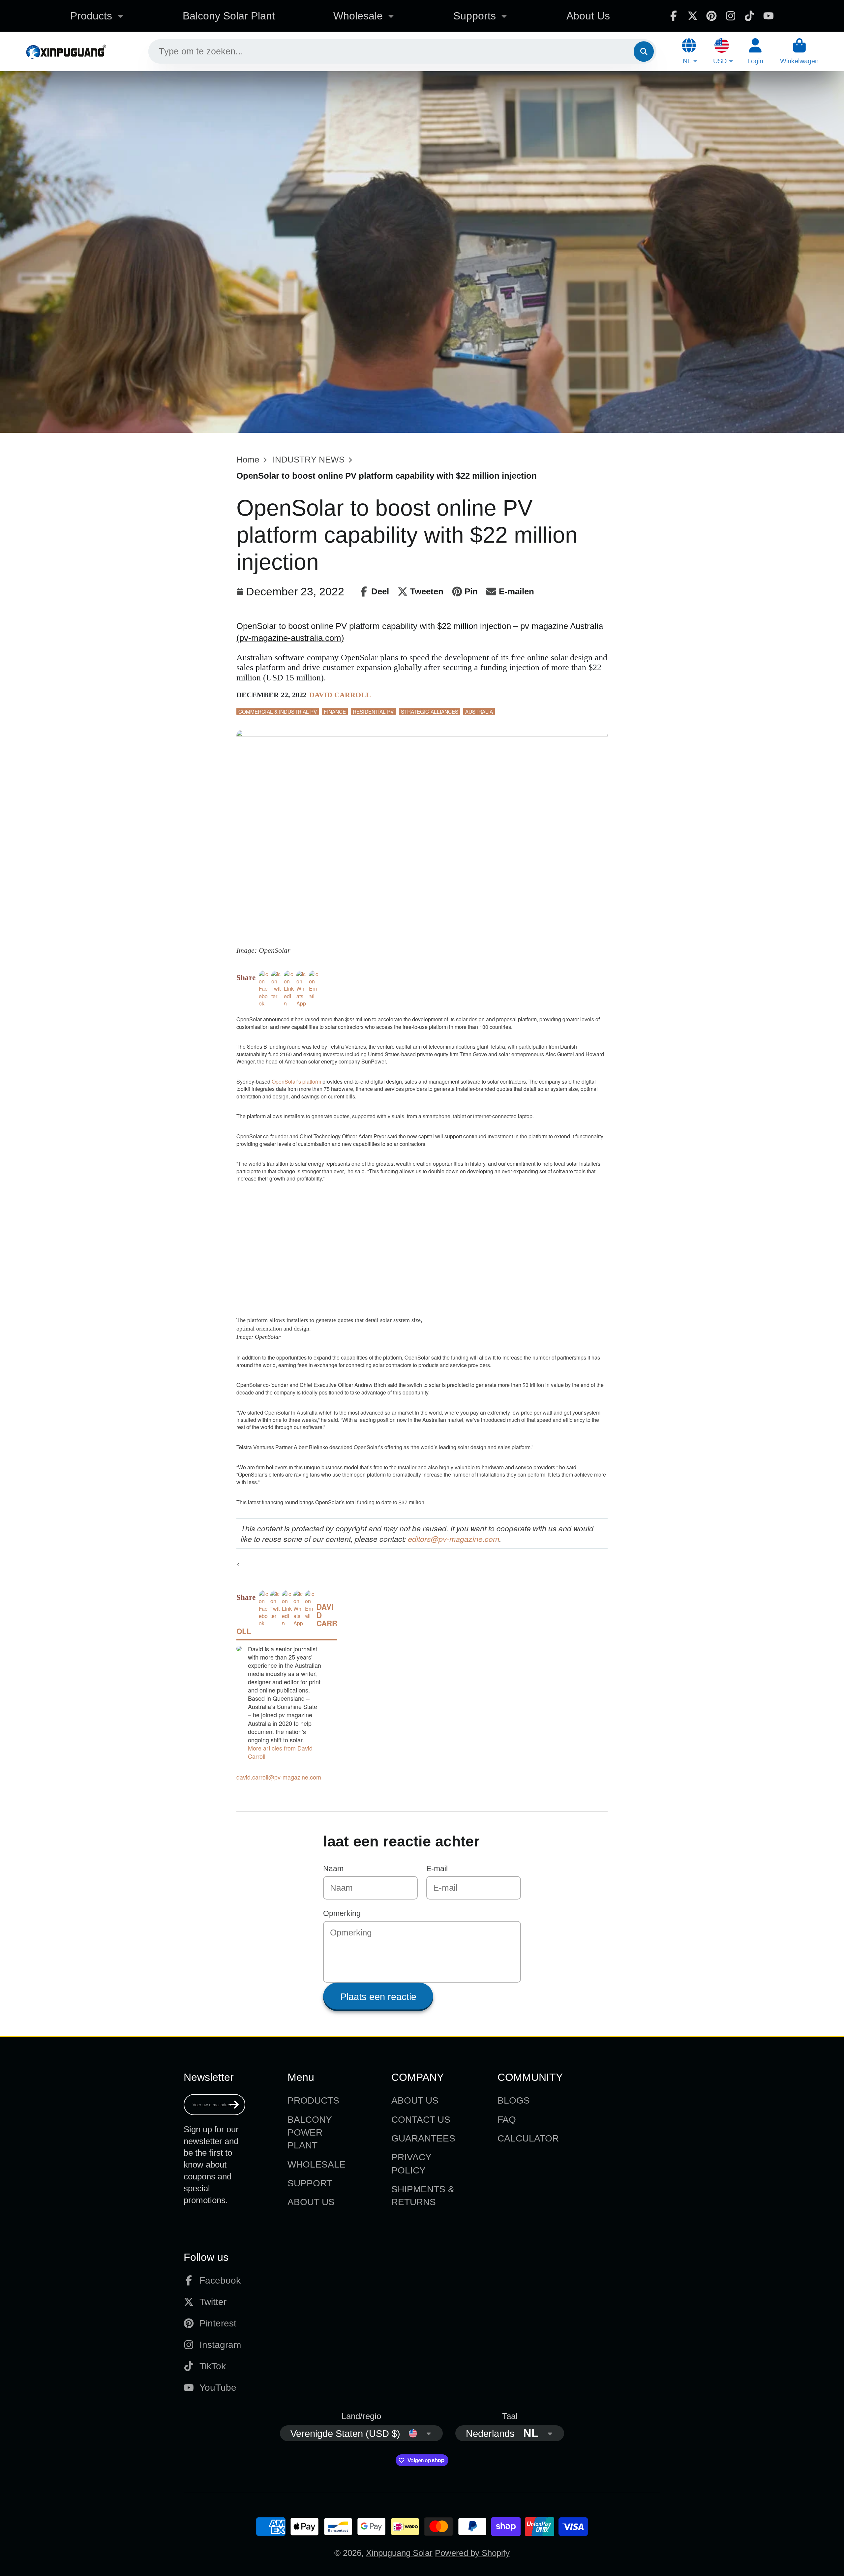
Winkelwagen (799, 51)
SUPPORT (310, 2183)
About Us (588, 16)
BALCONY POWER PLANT (310, 2133)
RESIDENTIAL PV (373, 711)
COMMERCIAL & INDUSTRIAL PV (278, 711)
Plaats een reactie (378, 1997)
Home (248, 460)
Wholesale (358, 16)
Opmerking (342, 1913)
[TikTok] (749, 16)
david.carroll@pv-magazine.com (279, 1777)
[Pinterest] (711, 16)
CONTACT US (421, 2120)
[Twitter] (693, 16)
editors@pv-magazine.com (453, 1539)
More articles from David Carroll (280, 1752)
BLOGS (514, 2100)
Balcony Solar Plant (229, 16)
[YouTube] (769, 16)
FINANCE (335, 711)
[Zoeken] (644, 51)
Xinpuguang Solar (399, 2553)
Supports (475, 16)
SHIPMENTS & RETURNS (423, 2196)
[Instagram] (731, 16)
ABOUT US (311, 2202)
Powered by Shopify (472, 2553)
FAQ (507, 2120)
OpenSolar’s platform (296, 1081)
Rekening (755, 51)
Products (91, 16)
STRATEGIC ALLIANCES (430, 711)
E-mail (437, 1869)
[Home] (66, 51)
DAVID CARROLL (340, 695)
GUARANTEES (423, 2138)
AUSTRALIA (479, 711)
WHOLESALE (316, 2164)
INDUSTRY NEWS (309, 460)
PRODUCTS (313, 2100)
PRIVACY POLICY (411, 2164)
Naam (333, 1869)
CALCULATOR (528, 2138)
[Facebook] (674, 16)
